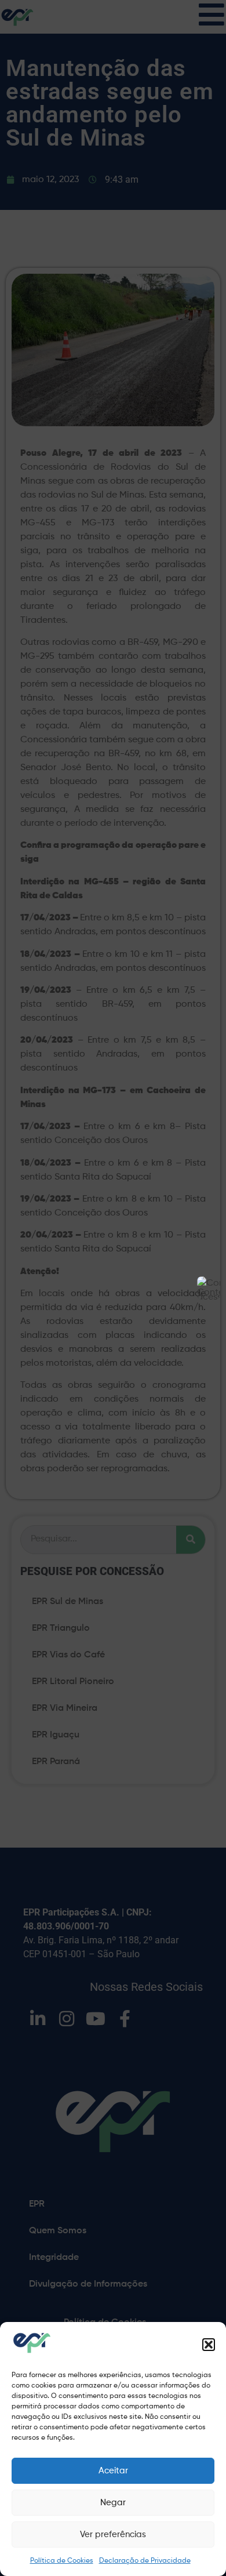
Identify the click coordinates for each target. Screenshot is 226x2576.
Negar (113, 2503)
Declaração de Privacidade (145, 2561)
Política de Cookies (62, 2561)
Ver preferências (113, 2535)
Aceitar (113, 2471)
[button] (209, 2345)
